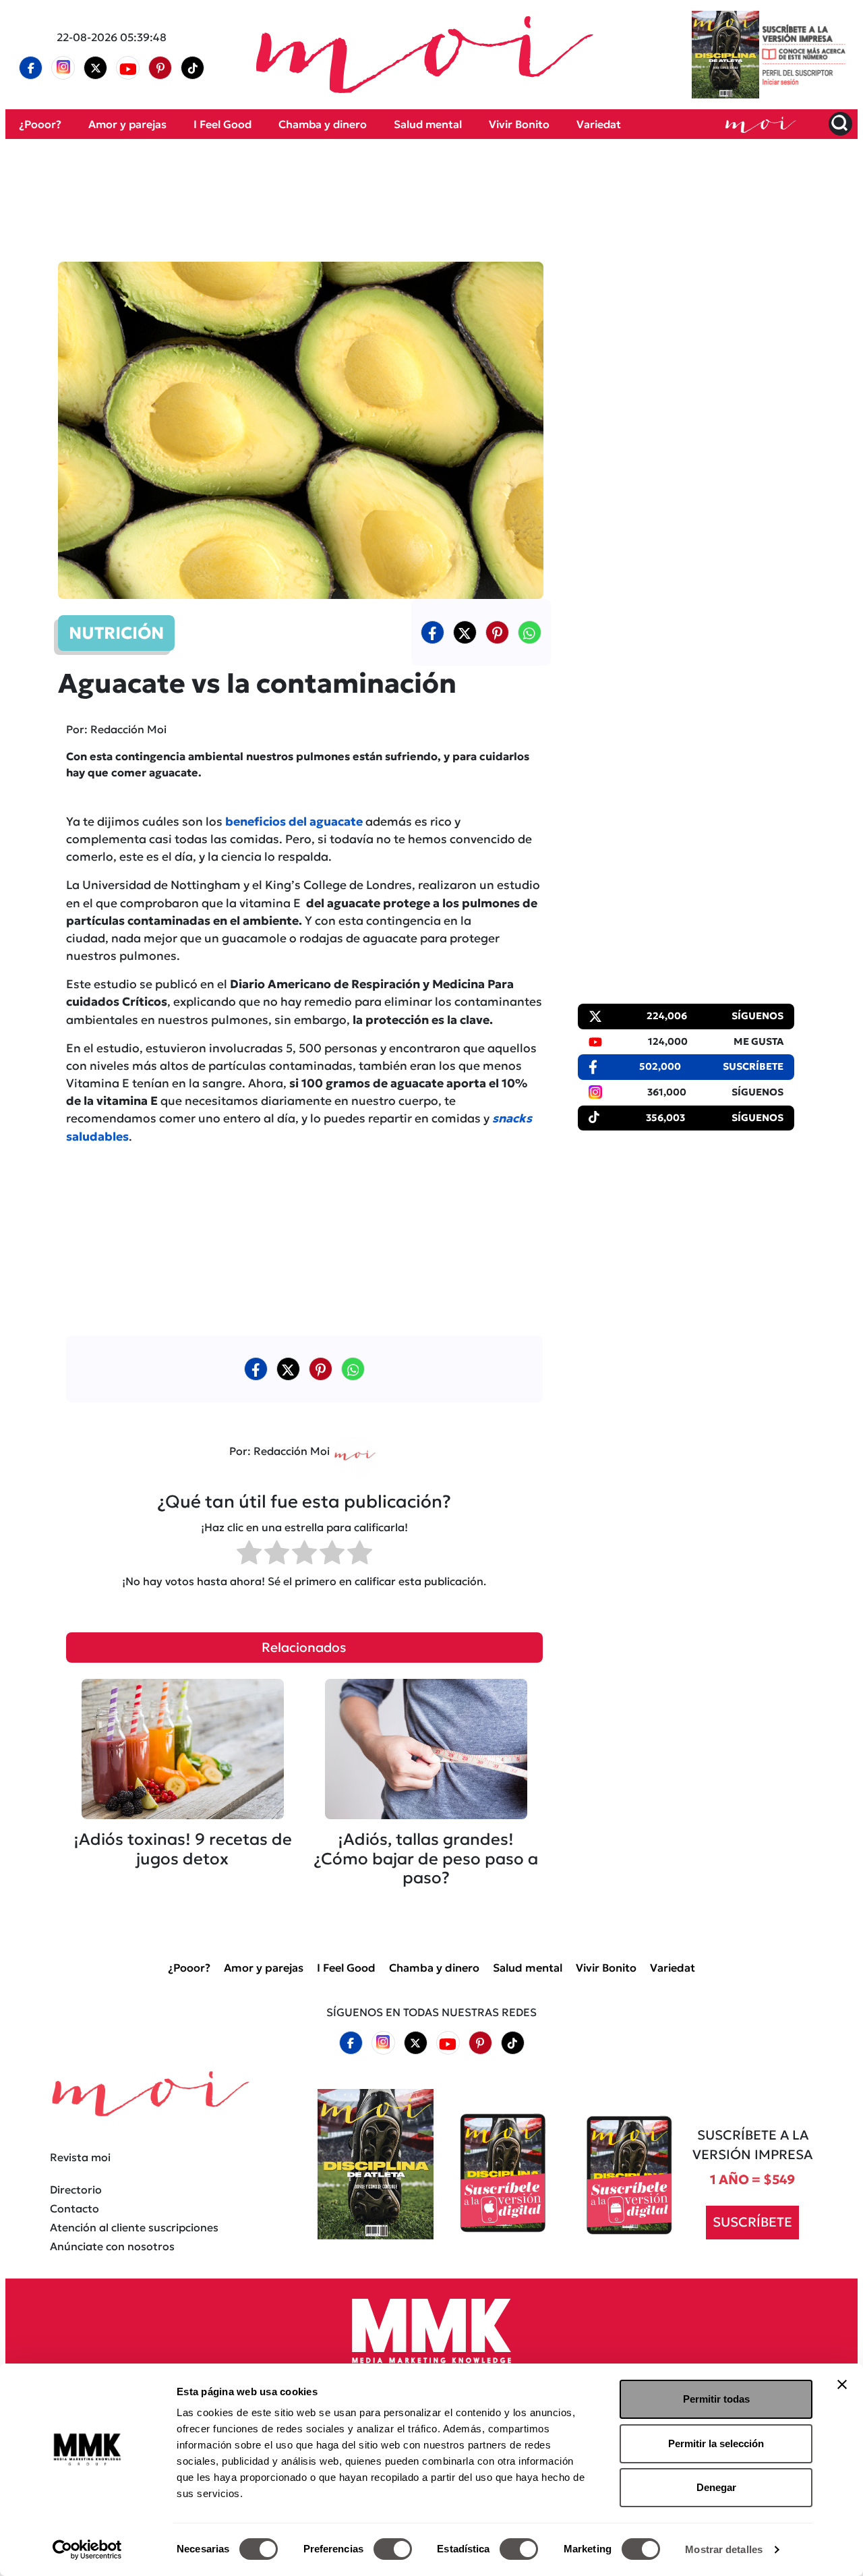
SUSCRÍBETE (752, 2223)
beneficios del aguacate (294, 822)
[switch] (393, 2549)
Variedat (599, 124)
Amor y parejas (127, 124)
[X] (96, 68)
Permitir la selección (716, 2443)
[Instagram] (63, 68)
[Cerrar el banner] (842, 2384)
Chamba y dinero (323, 124)
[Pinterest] (160, 68)
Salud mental (428, 124)
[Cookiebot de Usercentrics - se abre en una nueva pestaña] (87, 2550)
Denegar (716, 2487)
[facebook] (31, 68)
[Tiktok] (193, 68)
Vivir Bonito (519, 124)
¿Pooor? (40, 124)
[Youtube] (128, 68)
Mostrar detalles (724, 2549)
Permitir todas (716, 2399)
